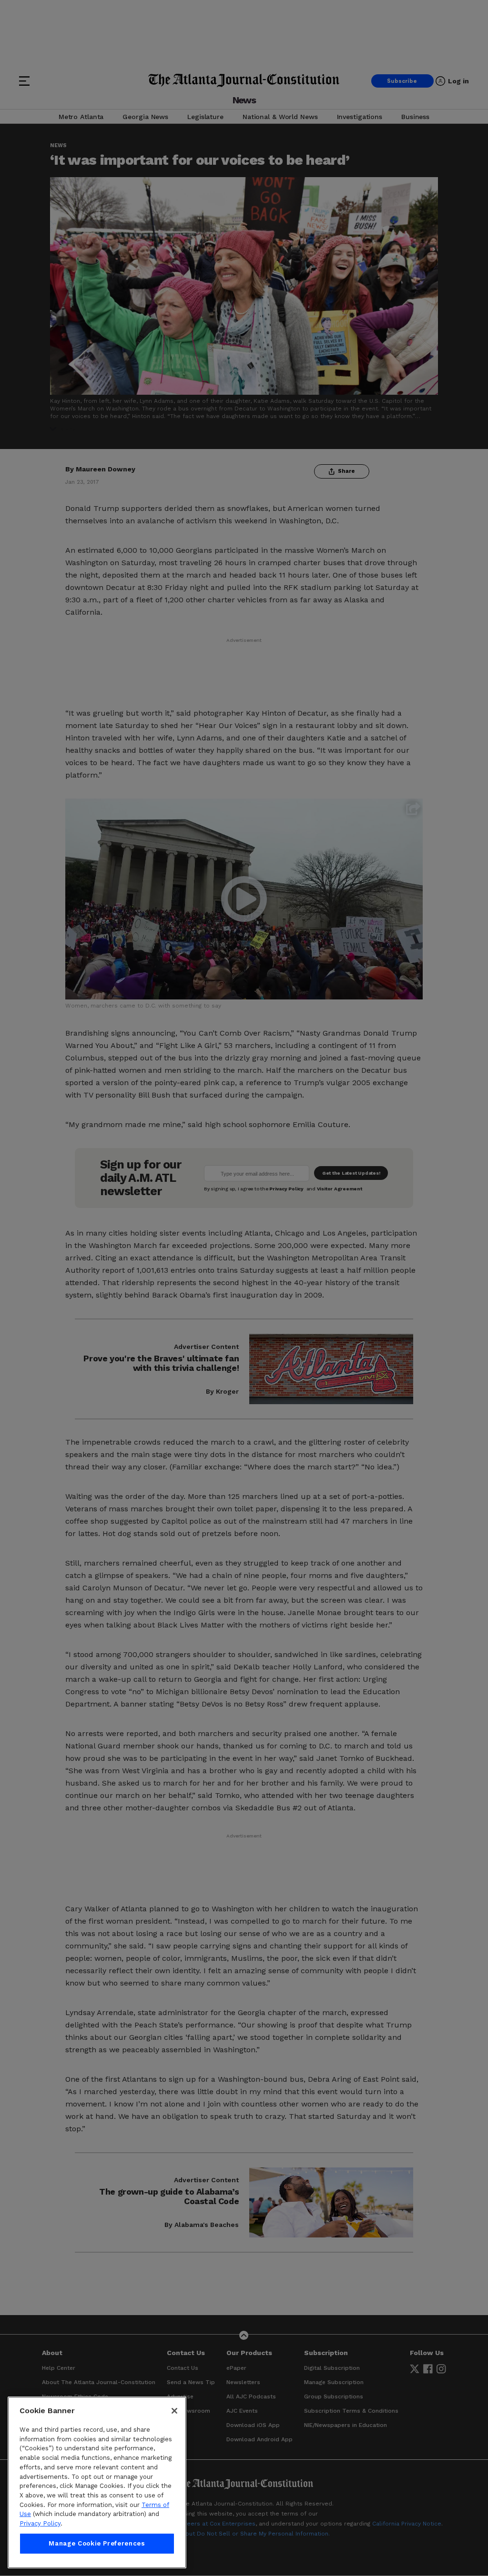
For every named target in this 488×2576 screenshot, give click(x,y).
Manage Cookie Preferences (97, 2543)
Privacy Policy (40, 2523)
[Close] (174, 2411)
